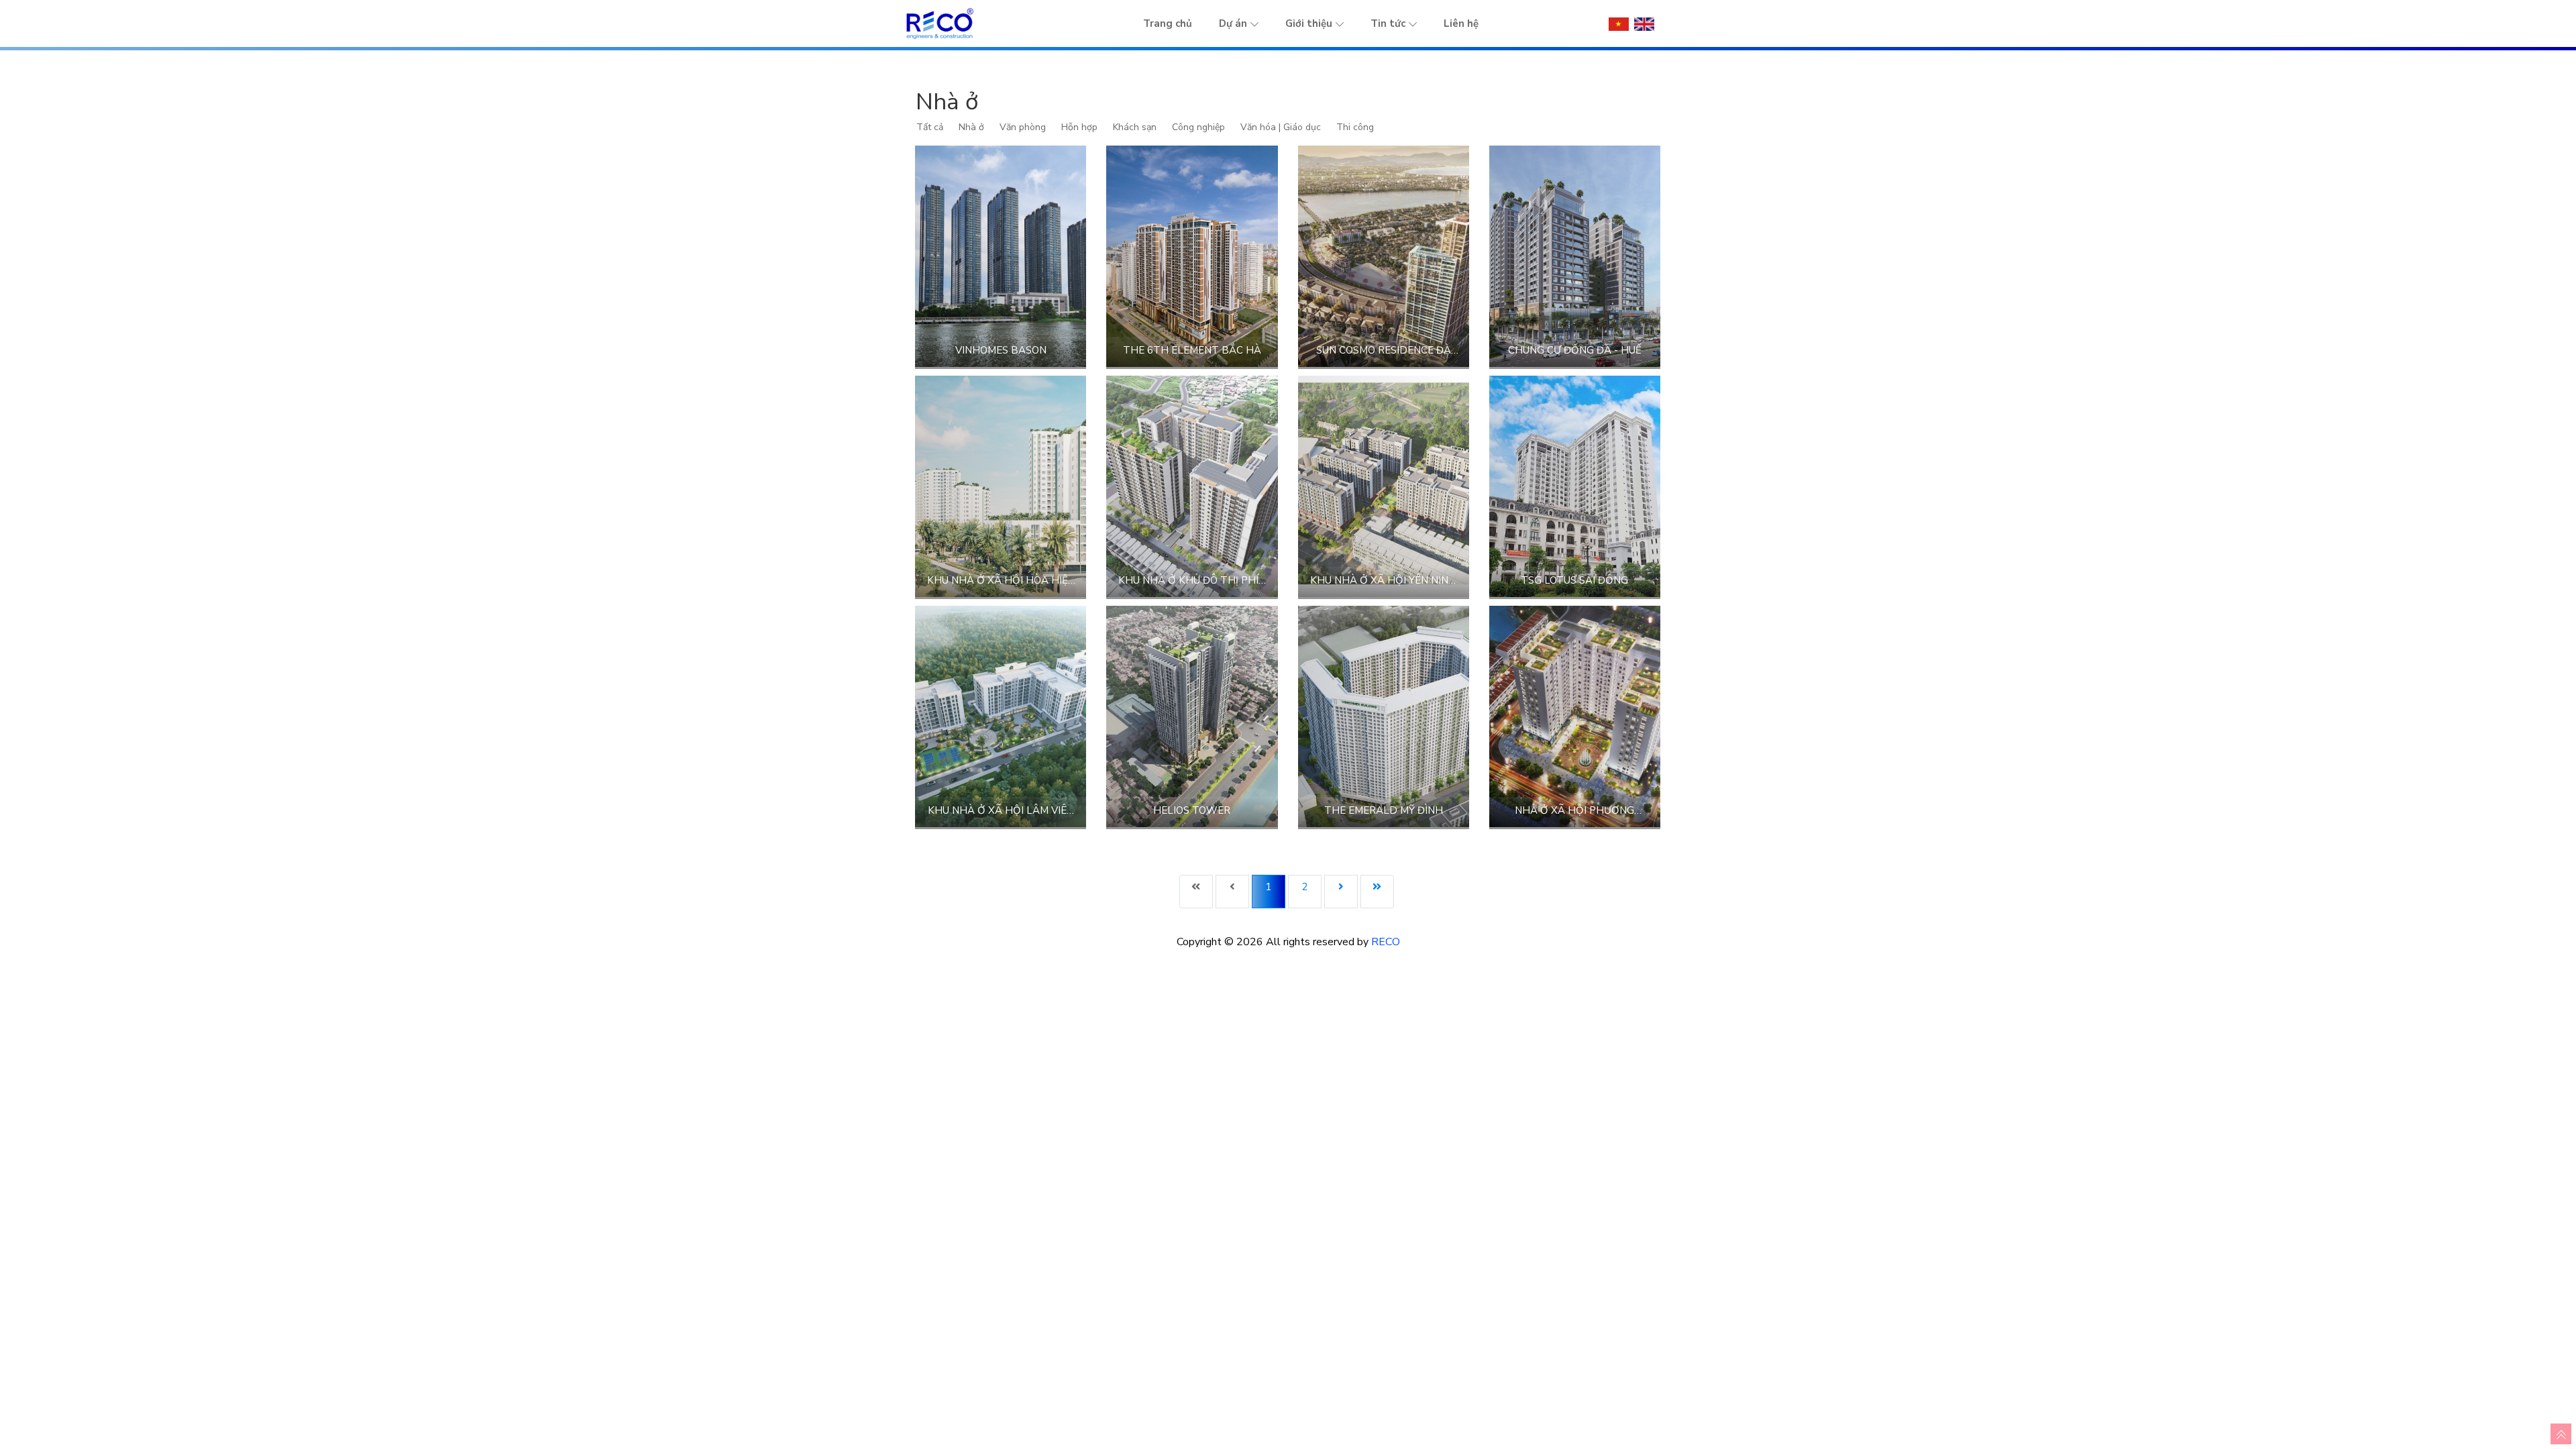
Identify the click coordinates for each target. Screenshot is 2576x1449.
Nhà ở (971, 127)
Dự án (1233, 23)
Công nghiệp (1198, 127)
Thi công (1355, 127)
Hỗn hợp (1079, 127)
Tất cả (930, 127)
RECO (1386, 942)
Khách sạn (1135, 127)
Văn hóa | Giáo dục (1281, 127)
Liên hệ (1461, 23)
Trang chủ (1168, 23)
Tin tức (1388, 23)
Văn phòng (1023, 127)
